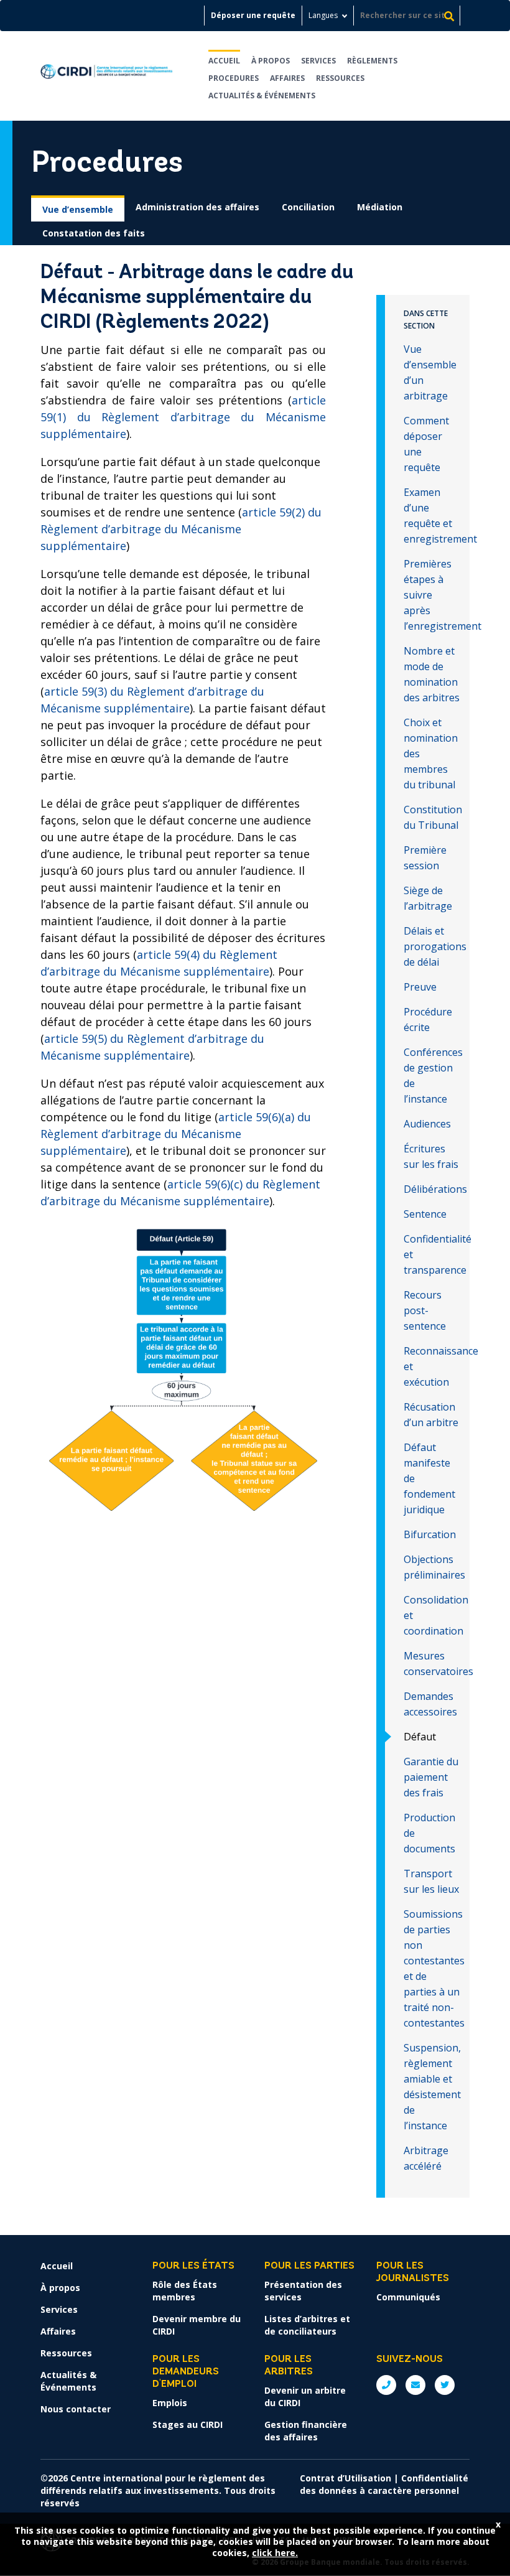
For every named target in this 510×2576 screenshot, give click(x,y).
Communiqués (408, 2297)
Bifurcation (430, 1534)
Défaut (420, 1737)
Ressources (340, 78)
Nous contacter (76, 2409)
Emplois (170, 2403)
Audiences (427, 1124)
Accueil (224, 61)
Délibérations (435, 1189)
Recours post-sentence (425, 1310)
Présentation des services (303, 2291)
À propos (271, 61)
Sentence (425, 1214)
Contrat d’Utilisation (345, 2478)
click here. (275, 2553)
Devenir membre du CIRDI (197, 2325)
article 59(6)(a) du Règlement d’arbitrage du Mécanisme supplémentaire (176, 1134)
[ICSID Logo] (107, 76)
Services (318, 61)
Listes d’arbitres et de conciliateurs (307, 2325)
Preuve (420, 987)
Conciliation (308, 207)
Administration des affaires (197, 207)
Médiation (380, 207)
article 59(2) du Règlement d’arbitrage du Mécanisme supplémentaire (181, 529)
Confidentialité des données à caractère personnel (384, 2484)
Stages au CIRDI (188, 2424)
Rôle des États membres (185, 2291)
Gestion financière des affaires (306, 2431)
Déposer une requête (253, 15)
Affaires (287, 78)
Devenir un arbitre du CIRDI (305, 2396)
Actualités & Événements (262, 96)
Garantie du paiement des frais (431, 1777)
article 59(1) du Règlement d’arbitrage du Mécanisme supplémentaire (183, 417)
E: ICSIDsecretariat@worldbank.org (415, 2385)
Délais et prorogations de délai (435, 946)
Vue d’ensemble (78, 209)
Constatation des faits (94, 233)
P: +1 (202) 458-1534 (386, 2385)
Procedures (234, 78)
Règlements (372, 61)
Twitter (445, 2385)
